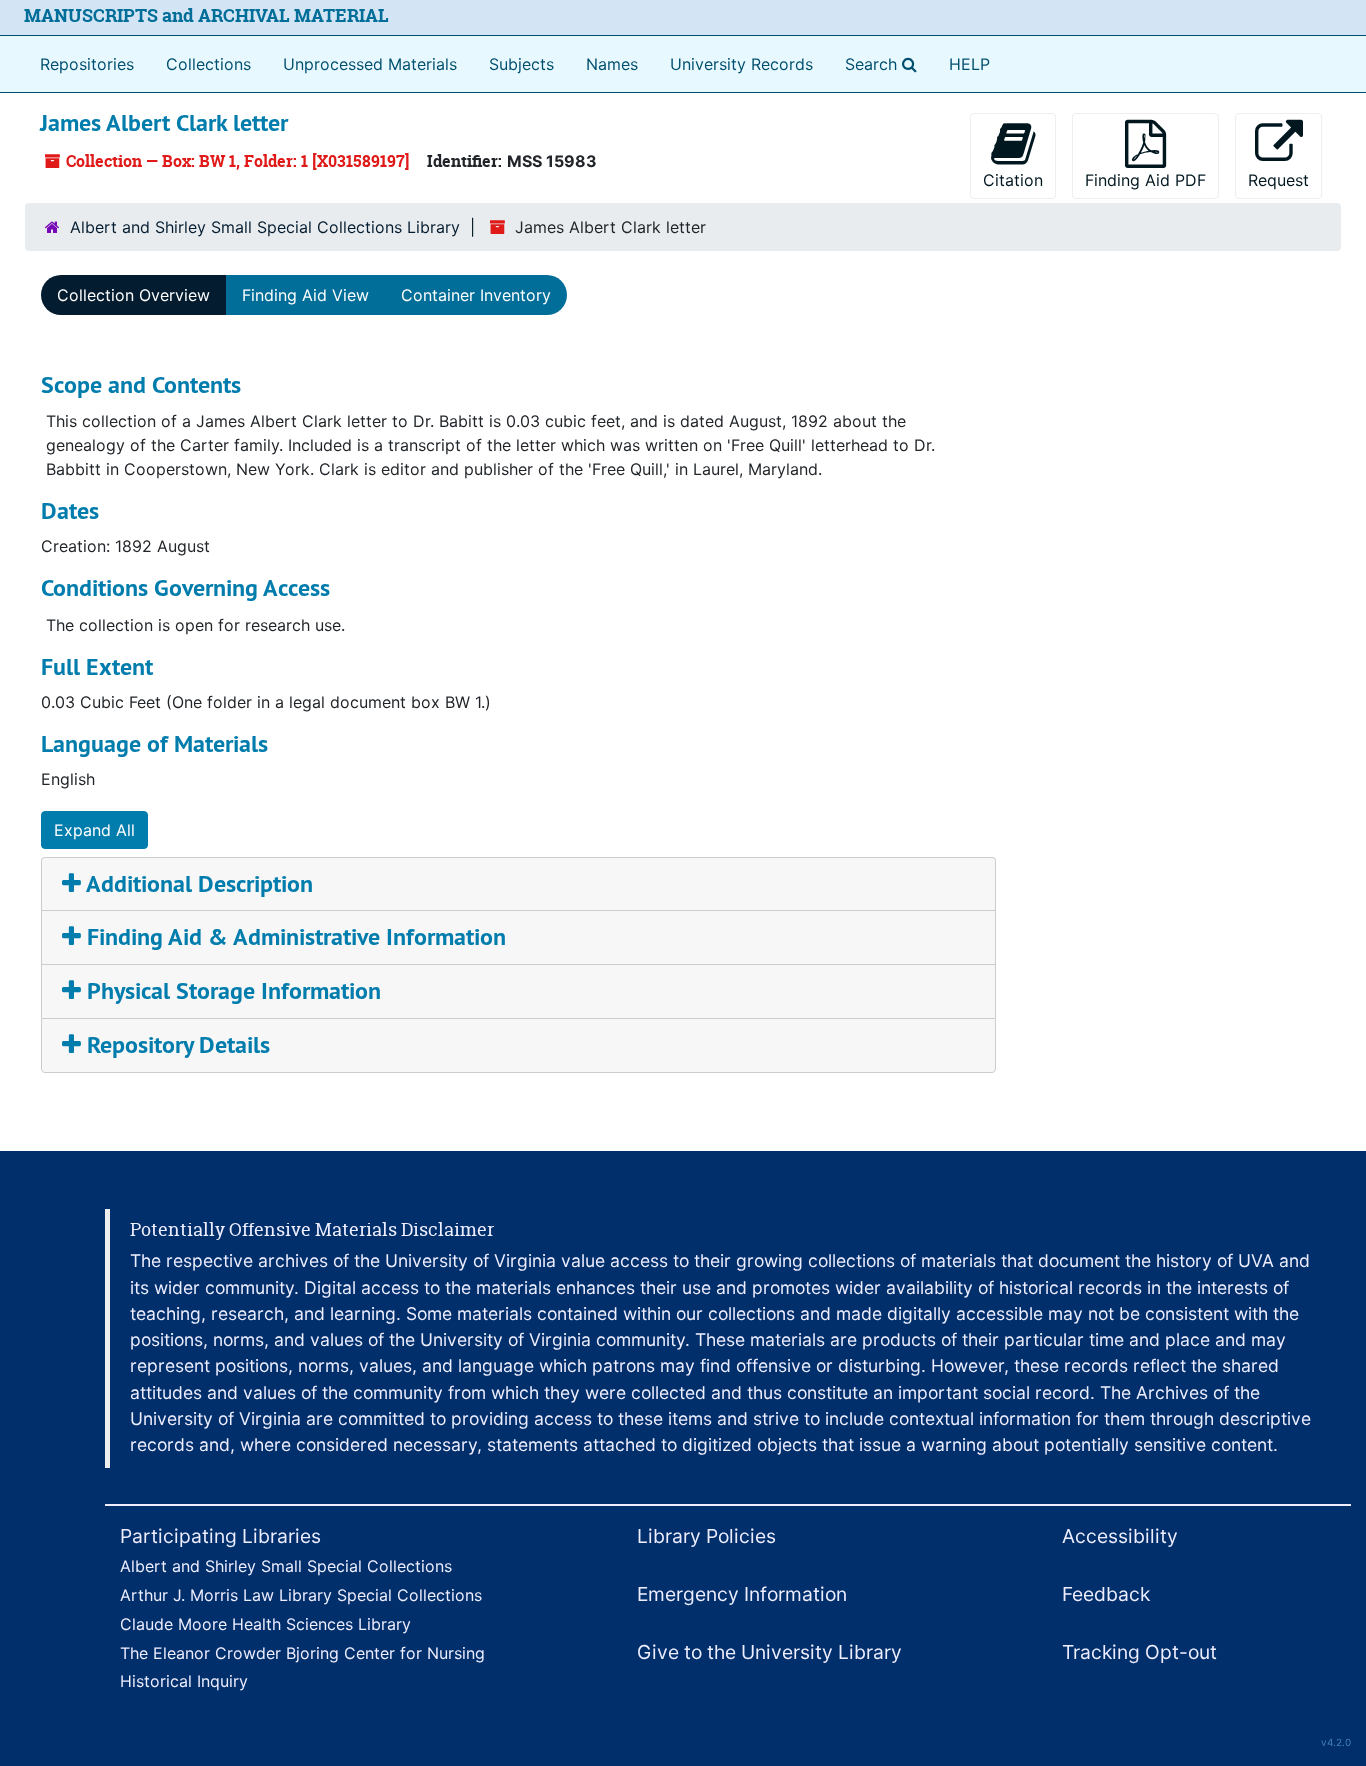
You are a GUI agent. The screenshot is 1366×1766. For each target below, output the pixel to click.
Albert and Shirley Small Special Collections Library (265, 227)
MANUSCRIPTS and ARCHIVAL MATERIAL (206, 15)
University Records (741, 64)
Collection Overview (133, 295)
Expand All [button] (94, 830)
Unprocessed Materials (370, 64)
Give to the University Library (769, 1652)
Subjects (521, 64)
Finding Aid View (305, 295)
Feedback (1106, 1594)
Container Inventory (476, 295)
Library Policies (706, 1536)
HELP (969, 64)
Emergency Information (742, 1594)
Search (885, 63)
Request (1278, 180)
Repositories (87, 64)
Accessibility (1120, 1536)
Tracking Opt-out (1139, 1652)
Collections (208, 64)
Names (612, 64)
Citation (1013, 180)
